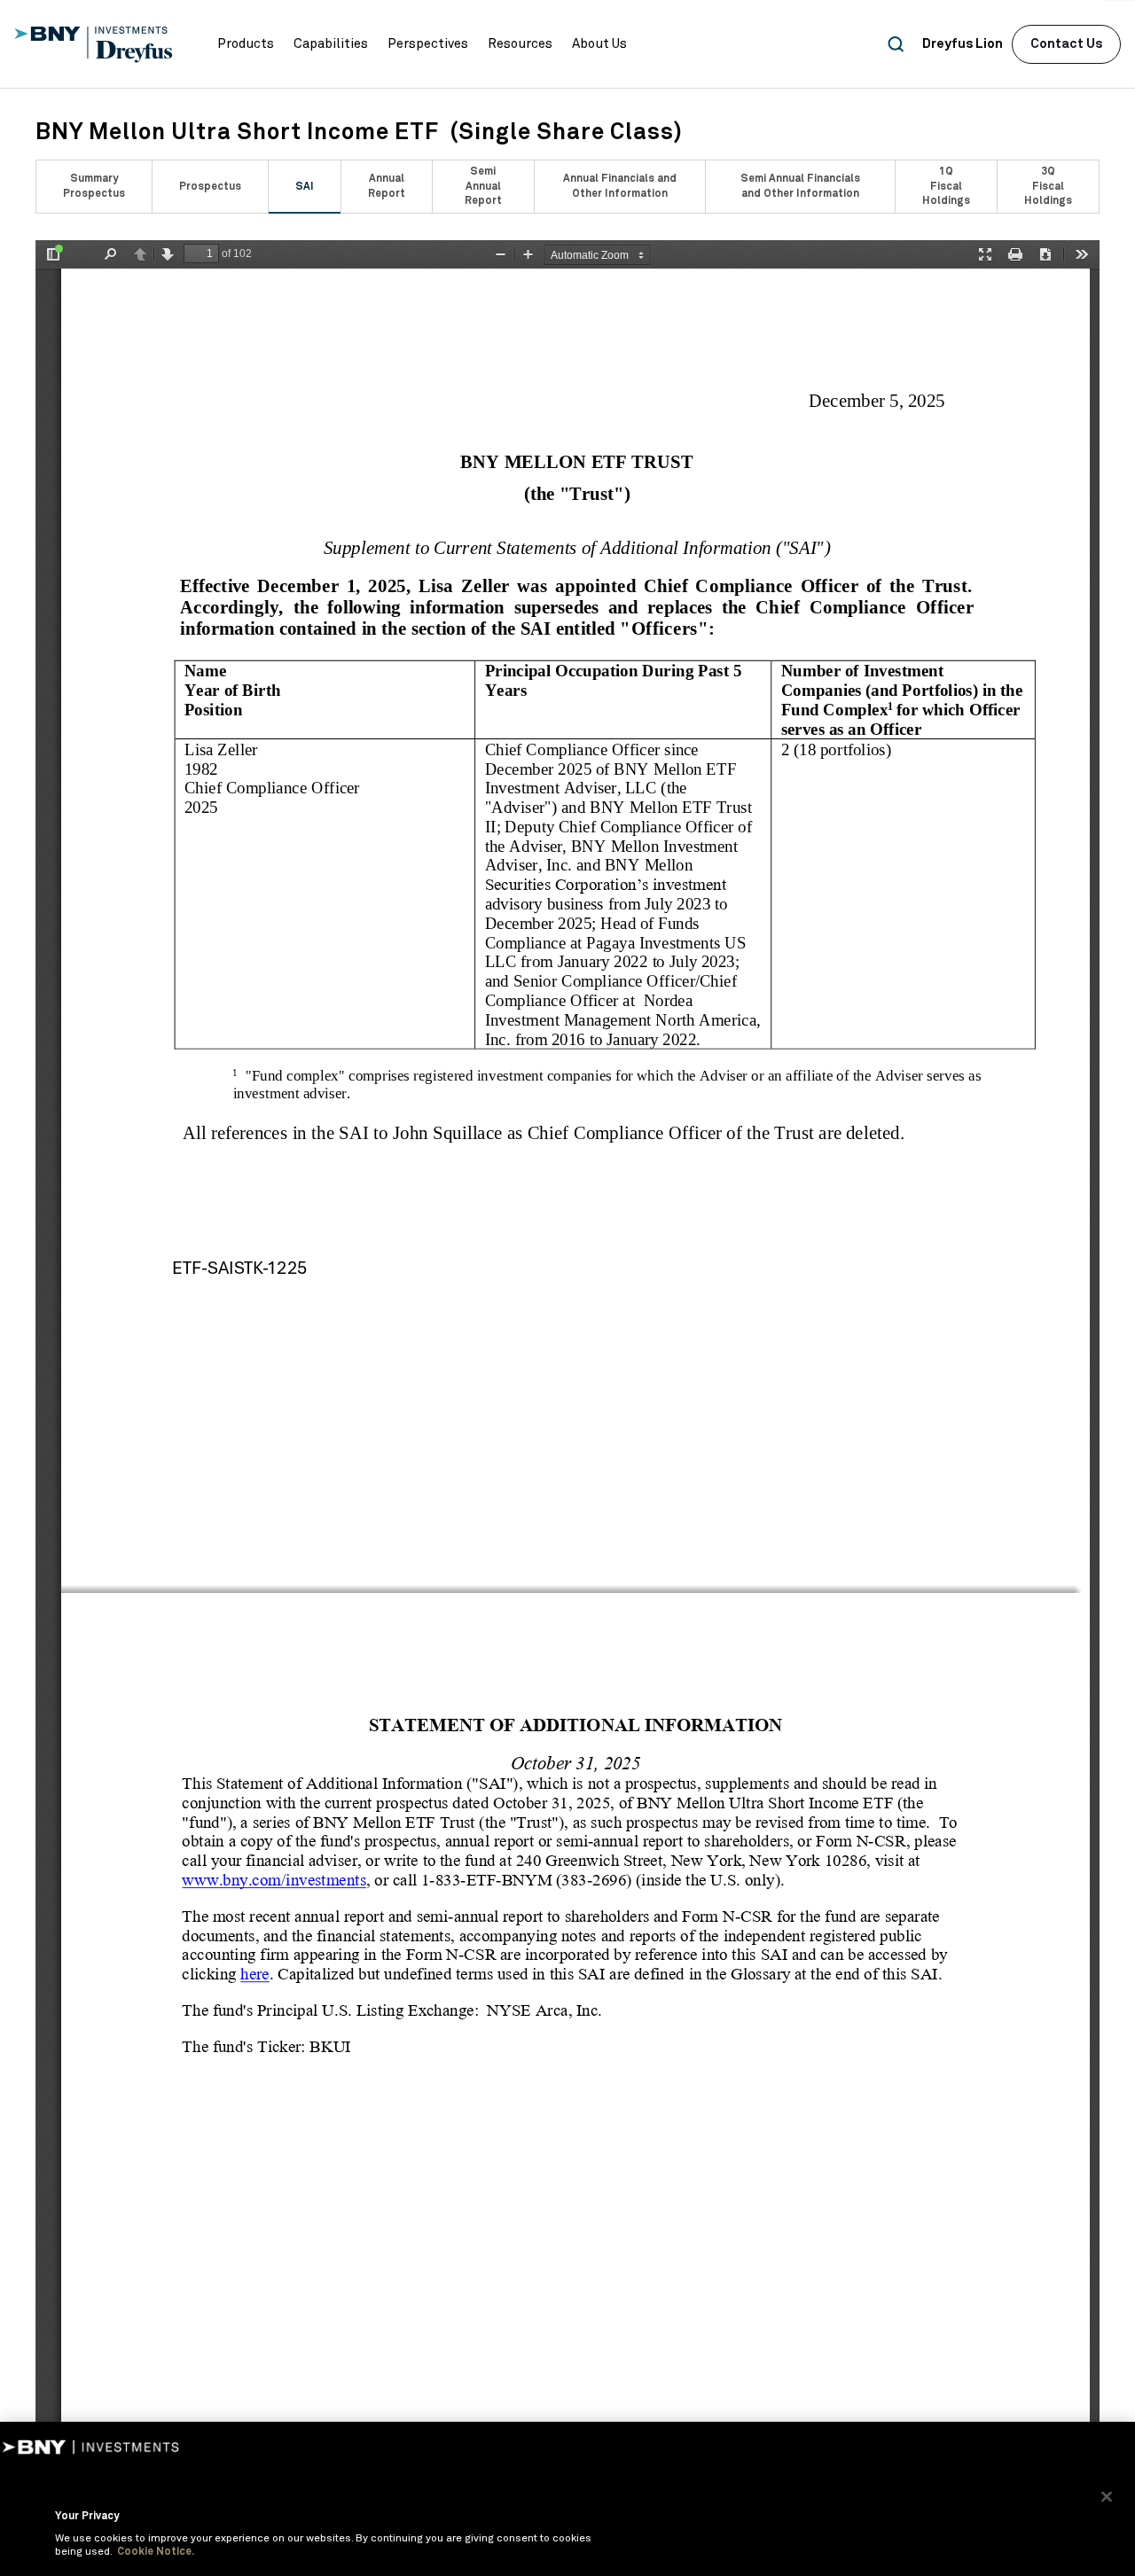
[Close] (1107, 2496)
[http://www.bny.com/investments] (274, 1880)
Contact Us (1066, 44)
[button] (246, 44)
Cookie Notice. (156, 2552)
